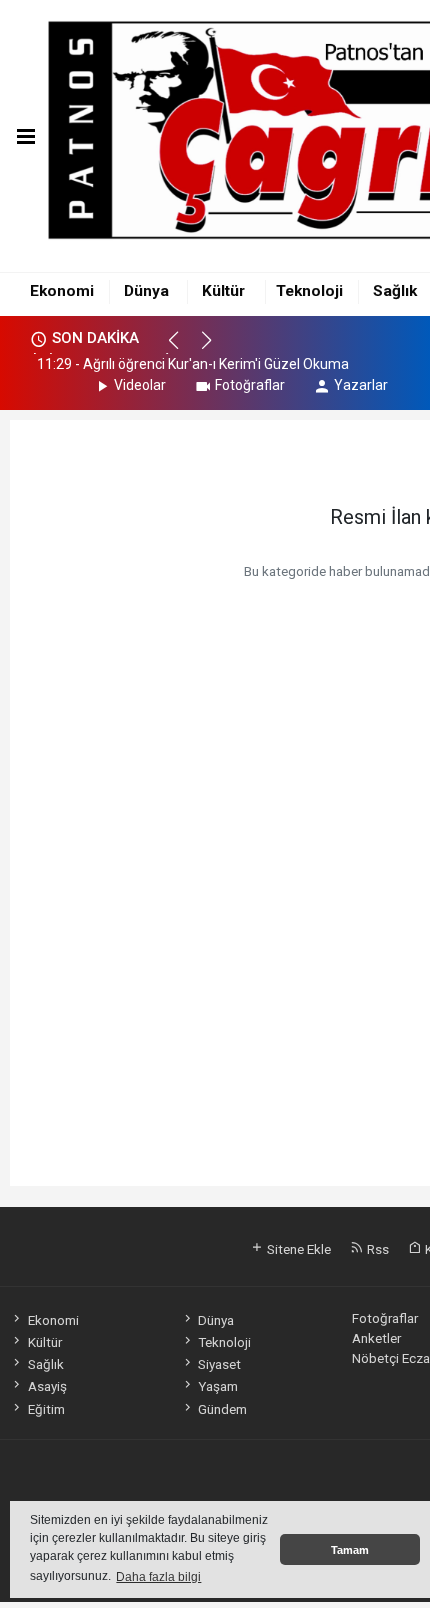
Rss (376, 1249)
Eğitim (46, 1409)
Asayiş (47, 1386)
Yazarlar (361, 385)
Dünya (146, 291)
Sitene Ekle (297, 1249)
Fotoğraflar (250, 385)
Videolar (140, 385)
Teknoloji (309, 291)
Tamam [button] (350, 1550)
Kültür (223, 291)
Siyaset (219, 1364)
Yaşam (218, 1386)
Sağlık (395, 291)
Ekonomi (62, 291)
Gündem (222, 1409)
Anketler (376, 1338)
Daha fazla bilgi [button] (158, 1577)
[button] (182, 349)
